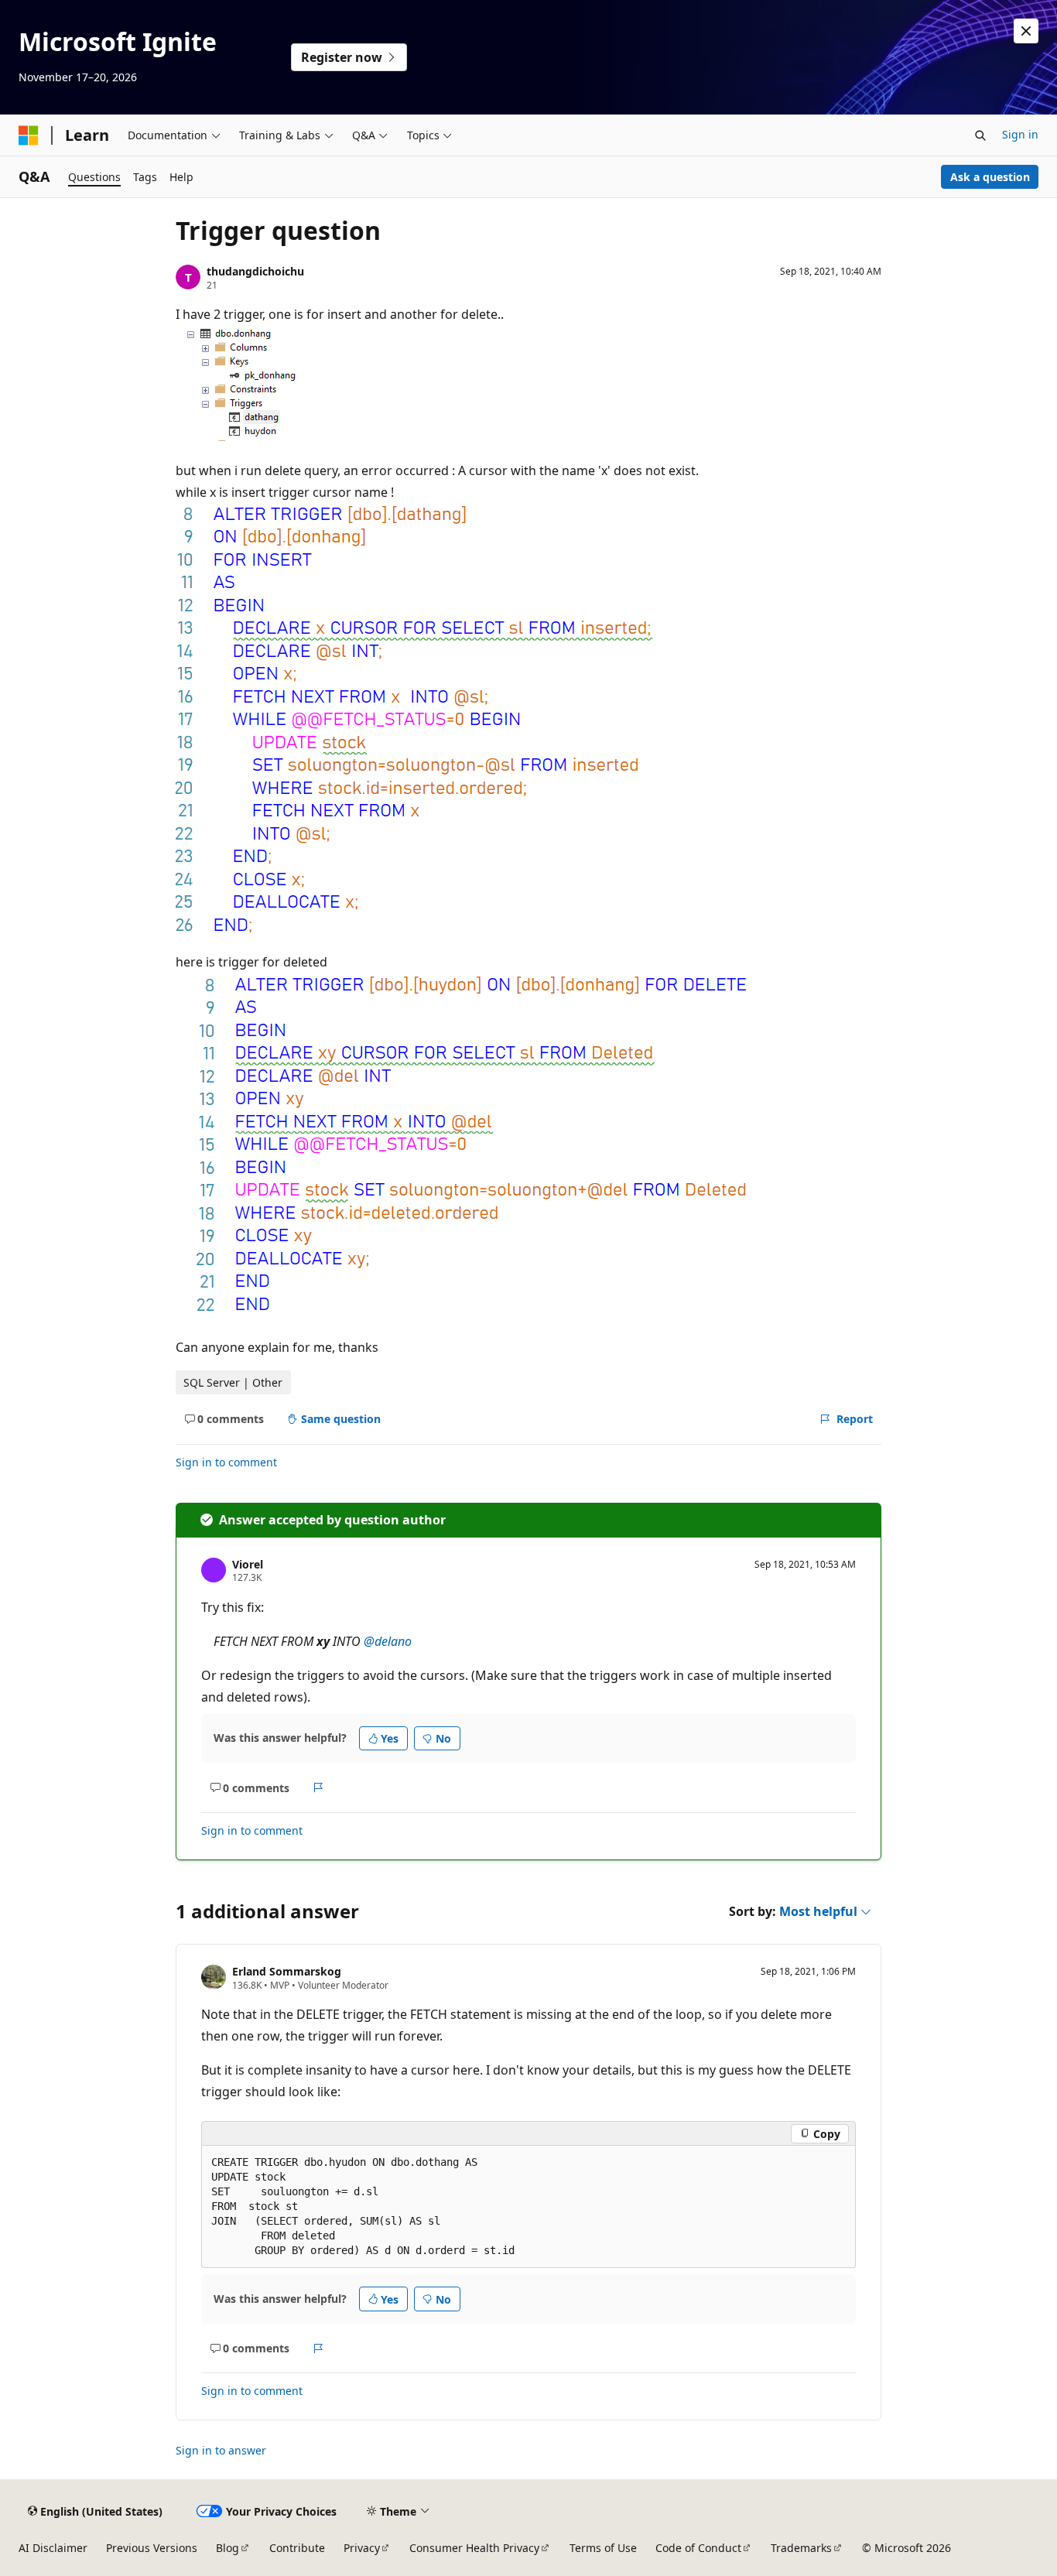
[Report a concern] (318, 1787)
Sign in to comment (226, 1462)
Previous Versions (152, 2548)
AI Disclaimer (53, 2548)
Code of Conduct (698, 2548)
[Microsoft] (29, 135)
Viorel (248, 1564)
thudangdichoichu (255, 271)
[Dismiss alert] (1026, 31)
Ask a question (990, 177)
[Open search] (980, 135)
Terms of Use (603, 2548)
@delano (388, 1641)
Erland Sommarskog (287, 1971)
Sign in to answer (221, 2450)
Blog (227, 2548)
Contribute (297, 2548)
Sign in (1020, 134)
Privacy (362, 2548)
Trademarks (801, 2548)
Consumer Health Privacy (474, 2548)
